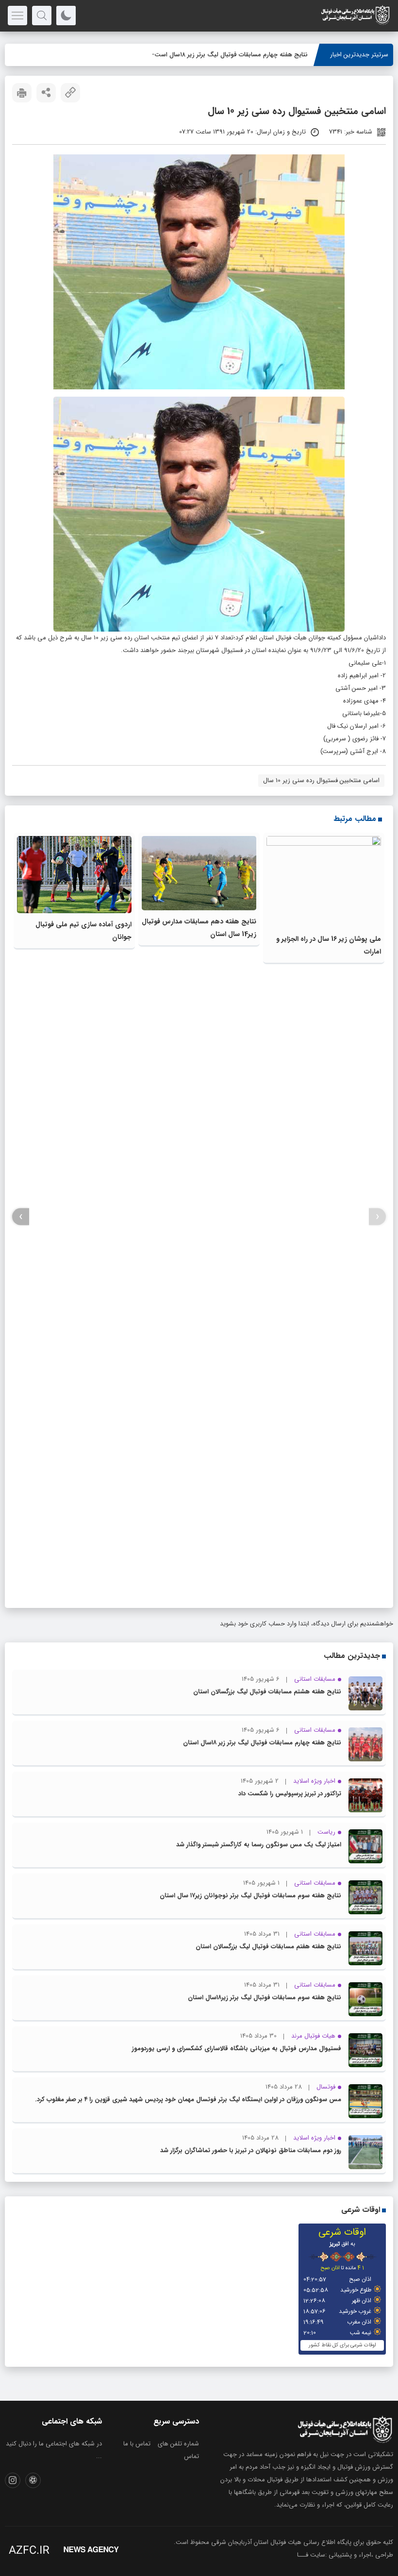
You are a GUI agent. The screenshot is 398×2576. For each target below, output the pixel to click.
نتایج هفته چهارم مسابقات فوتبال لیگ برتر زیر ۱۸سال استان (230, 55)
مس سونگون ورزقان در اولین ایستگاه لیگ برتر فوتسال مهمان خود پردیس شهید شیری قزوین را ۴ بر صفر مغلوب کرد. (188, 2099)
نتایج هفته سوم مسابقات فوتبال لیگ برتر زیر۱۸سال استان (265, 1998)
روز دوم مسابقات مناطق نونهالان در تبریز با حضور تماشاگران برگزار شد (251, 2150)
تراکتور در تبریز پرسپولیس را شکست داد (290, 1794)
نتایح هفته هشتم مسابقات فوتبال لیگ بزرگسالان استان (267, 1692)
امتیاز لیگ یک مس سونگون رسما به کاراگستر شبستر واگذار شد (259, 1845)
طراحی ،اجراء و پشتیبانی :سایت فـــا (345, 2555)
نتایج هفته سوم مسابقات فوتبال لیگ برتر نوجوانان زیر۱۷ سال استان (250, 1896)
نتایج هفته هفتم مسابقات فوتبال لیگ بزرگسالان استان (268, 1947)
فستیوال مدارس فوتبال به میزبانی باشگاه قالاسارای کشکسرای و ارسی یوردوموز (237, 2049)
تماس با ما (137, 2444)
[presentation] (377, 1217)
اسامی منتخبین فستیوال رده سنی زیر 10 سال (321, 780)
